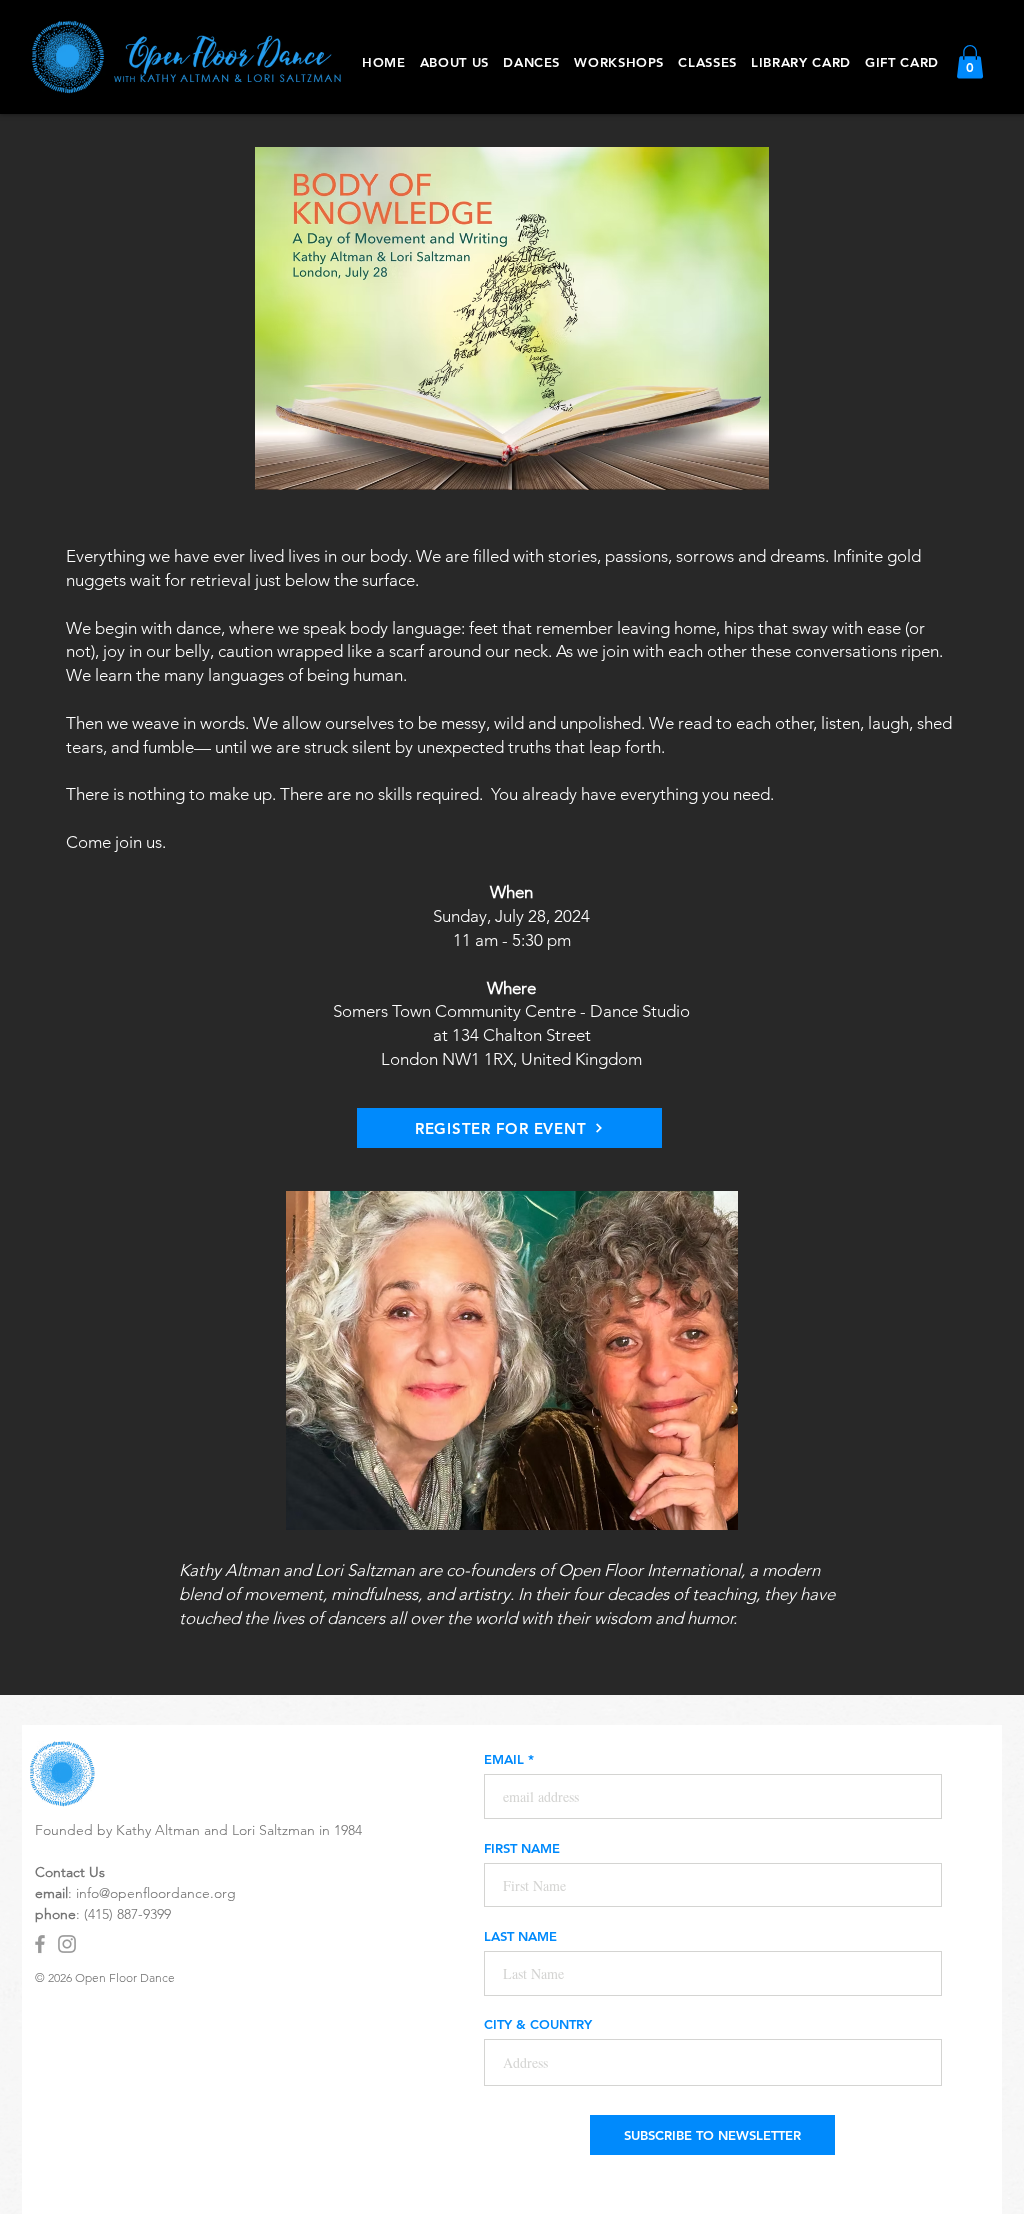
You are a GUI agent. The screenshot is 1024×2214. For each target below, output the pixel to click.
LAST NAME (520, 1936)
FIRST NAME (522, 1848)
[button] (531, 62)
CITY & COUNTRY (538, 2024)
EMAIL (504, 1759)
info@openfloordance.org (156, 1893)
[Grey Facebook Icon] (40, 1944)
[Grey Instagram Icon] (67, 1944)
